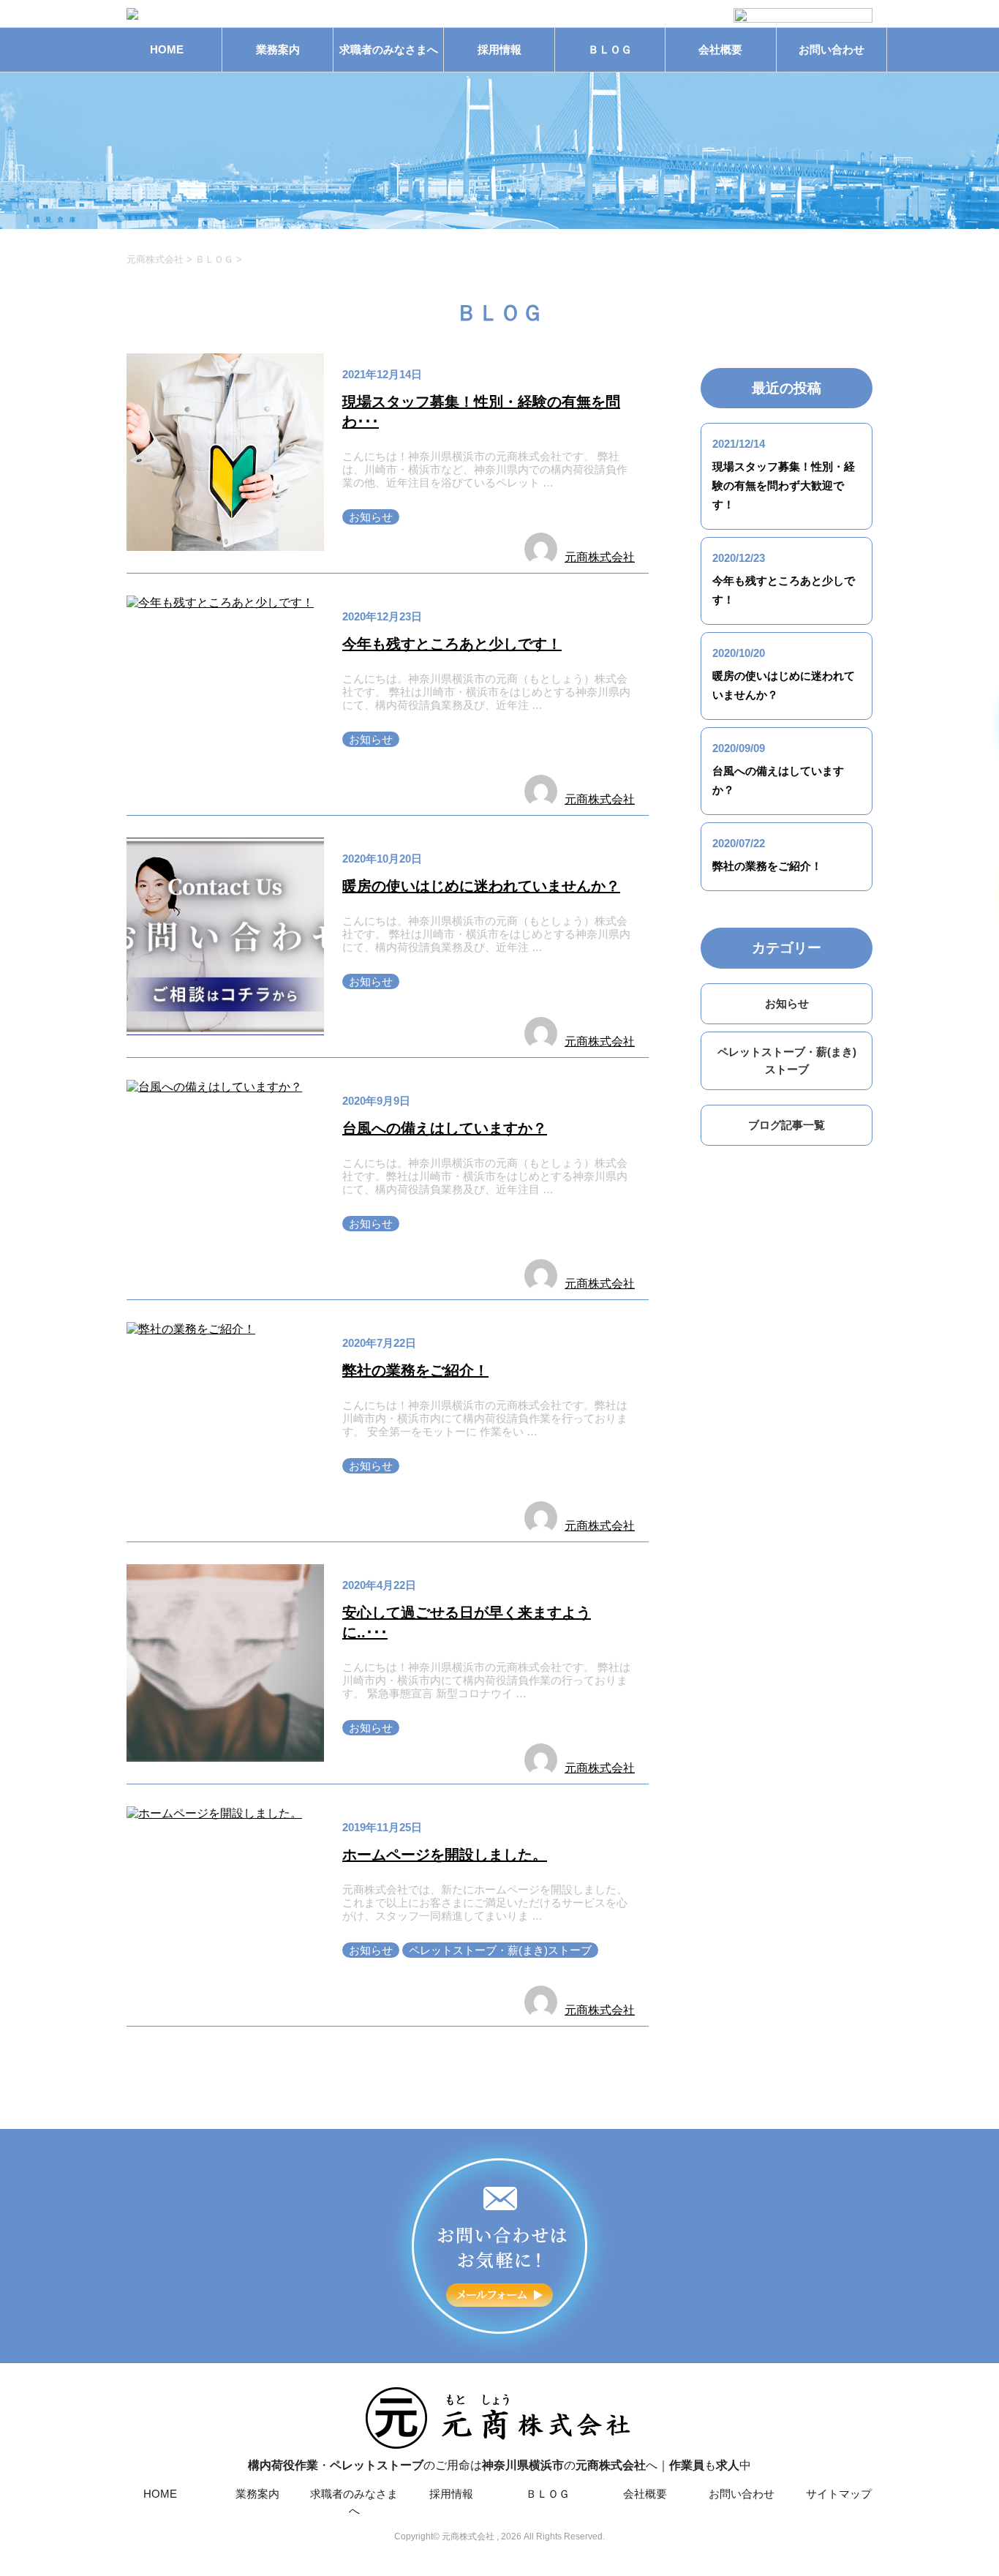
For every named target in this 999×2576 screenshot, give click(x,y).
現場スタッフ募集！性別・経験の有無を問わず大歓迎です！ (784, 485)
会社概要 (720, 49)
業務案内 (278, 49)
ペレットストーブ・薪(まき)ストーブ (500, 1950)
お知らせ (371, 517)
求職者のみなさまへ (389, 49)
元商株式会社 (600, 557)
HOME (167, 49)
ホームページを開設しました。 (445, 1855)
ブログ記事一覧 (787, 1125)
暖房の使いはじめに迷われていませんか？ (481, 886)
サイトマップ (839, 2494)
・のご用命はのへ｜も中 (499, 2465)
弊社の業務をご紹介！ (415, 1370)
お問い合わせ (832, 49)
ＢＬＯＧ (610, 49)
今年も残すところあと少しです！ (452, 644)
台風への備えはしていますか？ (445, 1128)
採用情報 (499, 49)
